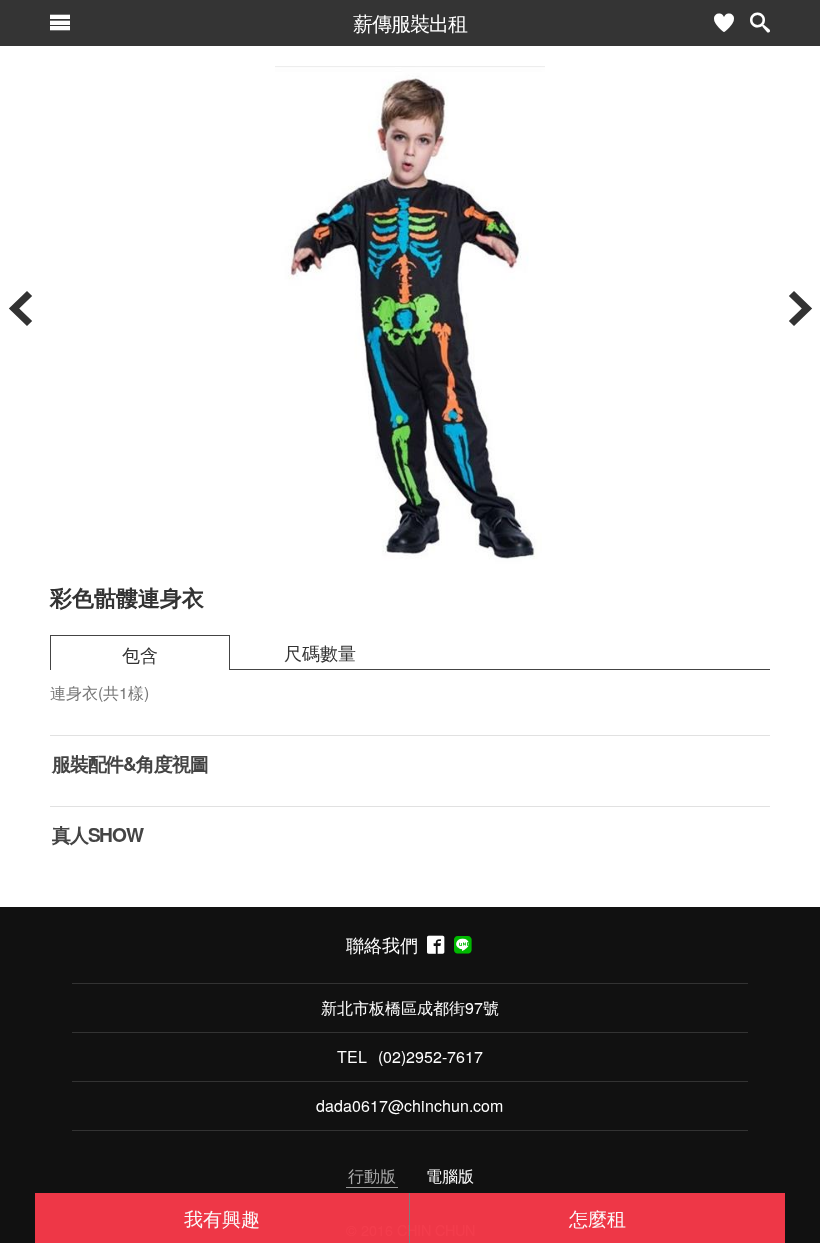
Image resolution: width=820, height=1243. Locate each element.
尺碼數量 (320, 652)
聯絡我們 (386, 944)
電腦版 (450, 1175)
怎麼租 (597, 1217)
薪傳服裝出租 (410, 22)
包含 (140, 654)
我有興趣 (222, 1217)
